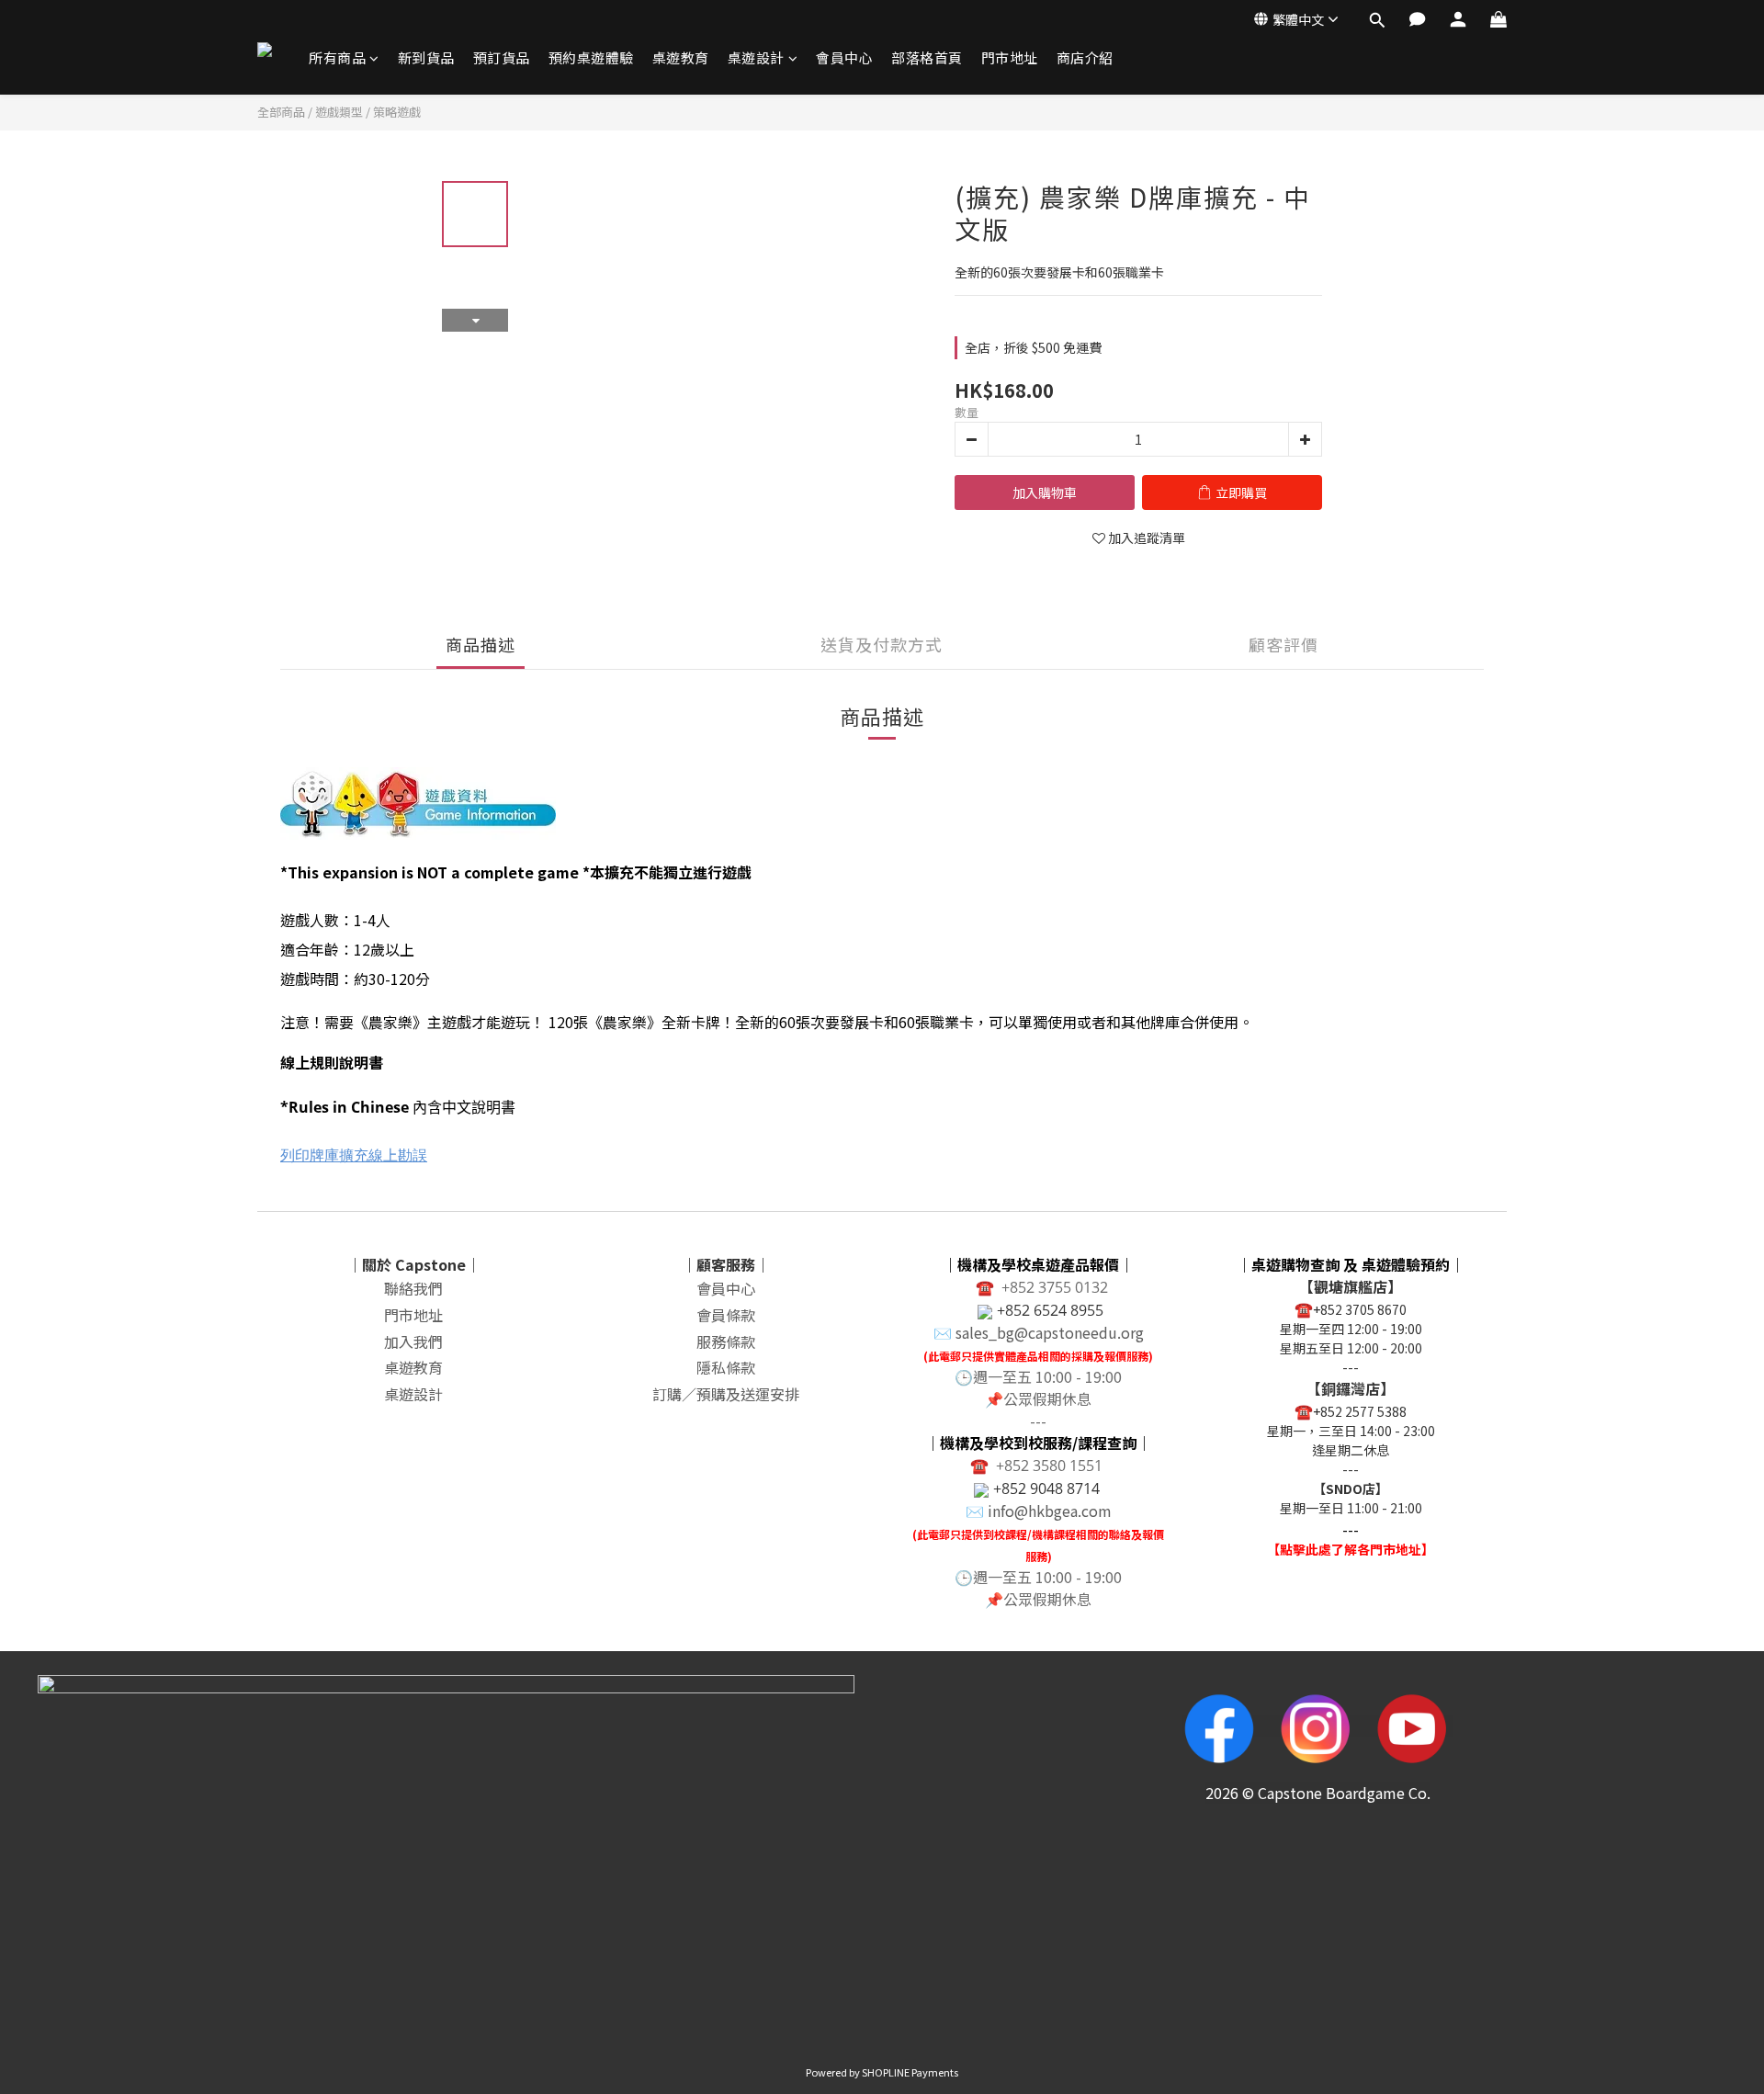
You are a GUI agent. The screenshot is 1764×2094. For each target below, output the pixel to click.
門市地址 (1010, 57)
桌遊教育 (681, 57)
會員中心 (844, 57)
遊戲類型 (339, 112)
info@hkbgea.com (1050, 1511)
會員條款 (726, 1315)
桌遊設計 (756, 57)
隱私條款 (726, 1367)
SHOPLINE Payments (910, 2072)
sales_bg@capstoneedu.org (1050, 1332)
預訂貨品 (502, 57)
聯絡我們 (413, 1288)
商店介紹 (1085, 57)
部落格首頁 (927, 57)
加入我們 (413, 1341)
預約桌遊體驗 (591, 57)
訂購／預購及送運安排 (726, 1394)
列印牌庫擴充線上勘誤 (354, 1155)
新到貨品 (426, 57)
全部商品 (281, 112)
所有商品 (337, 57)
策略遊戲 (397, 112)
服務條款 (726, 1341)
